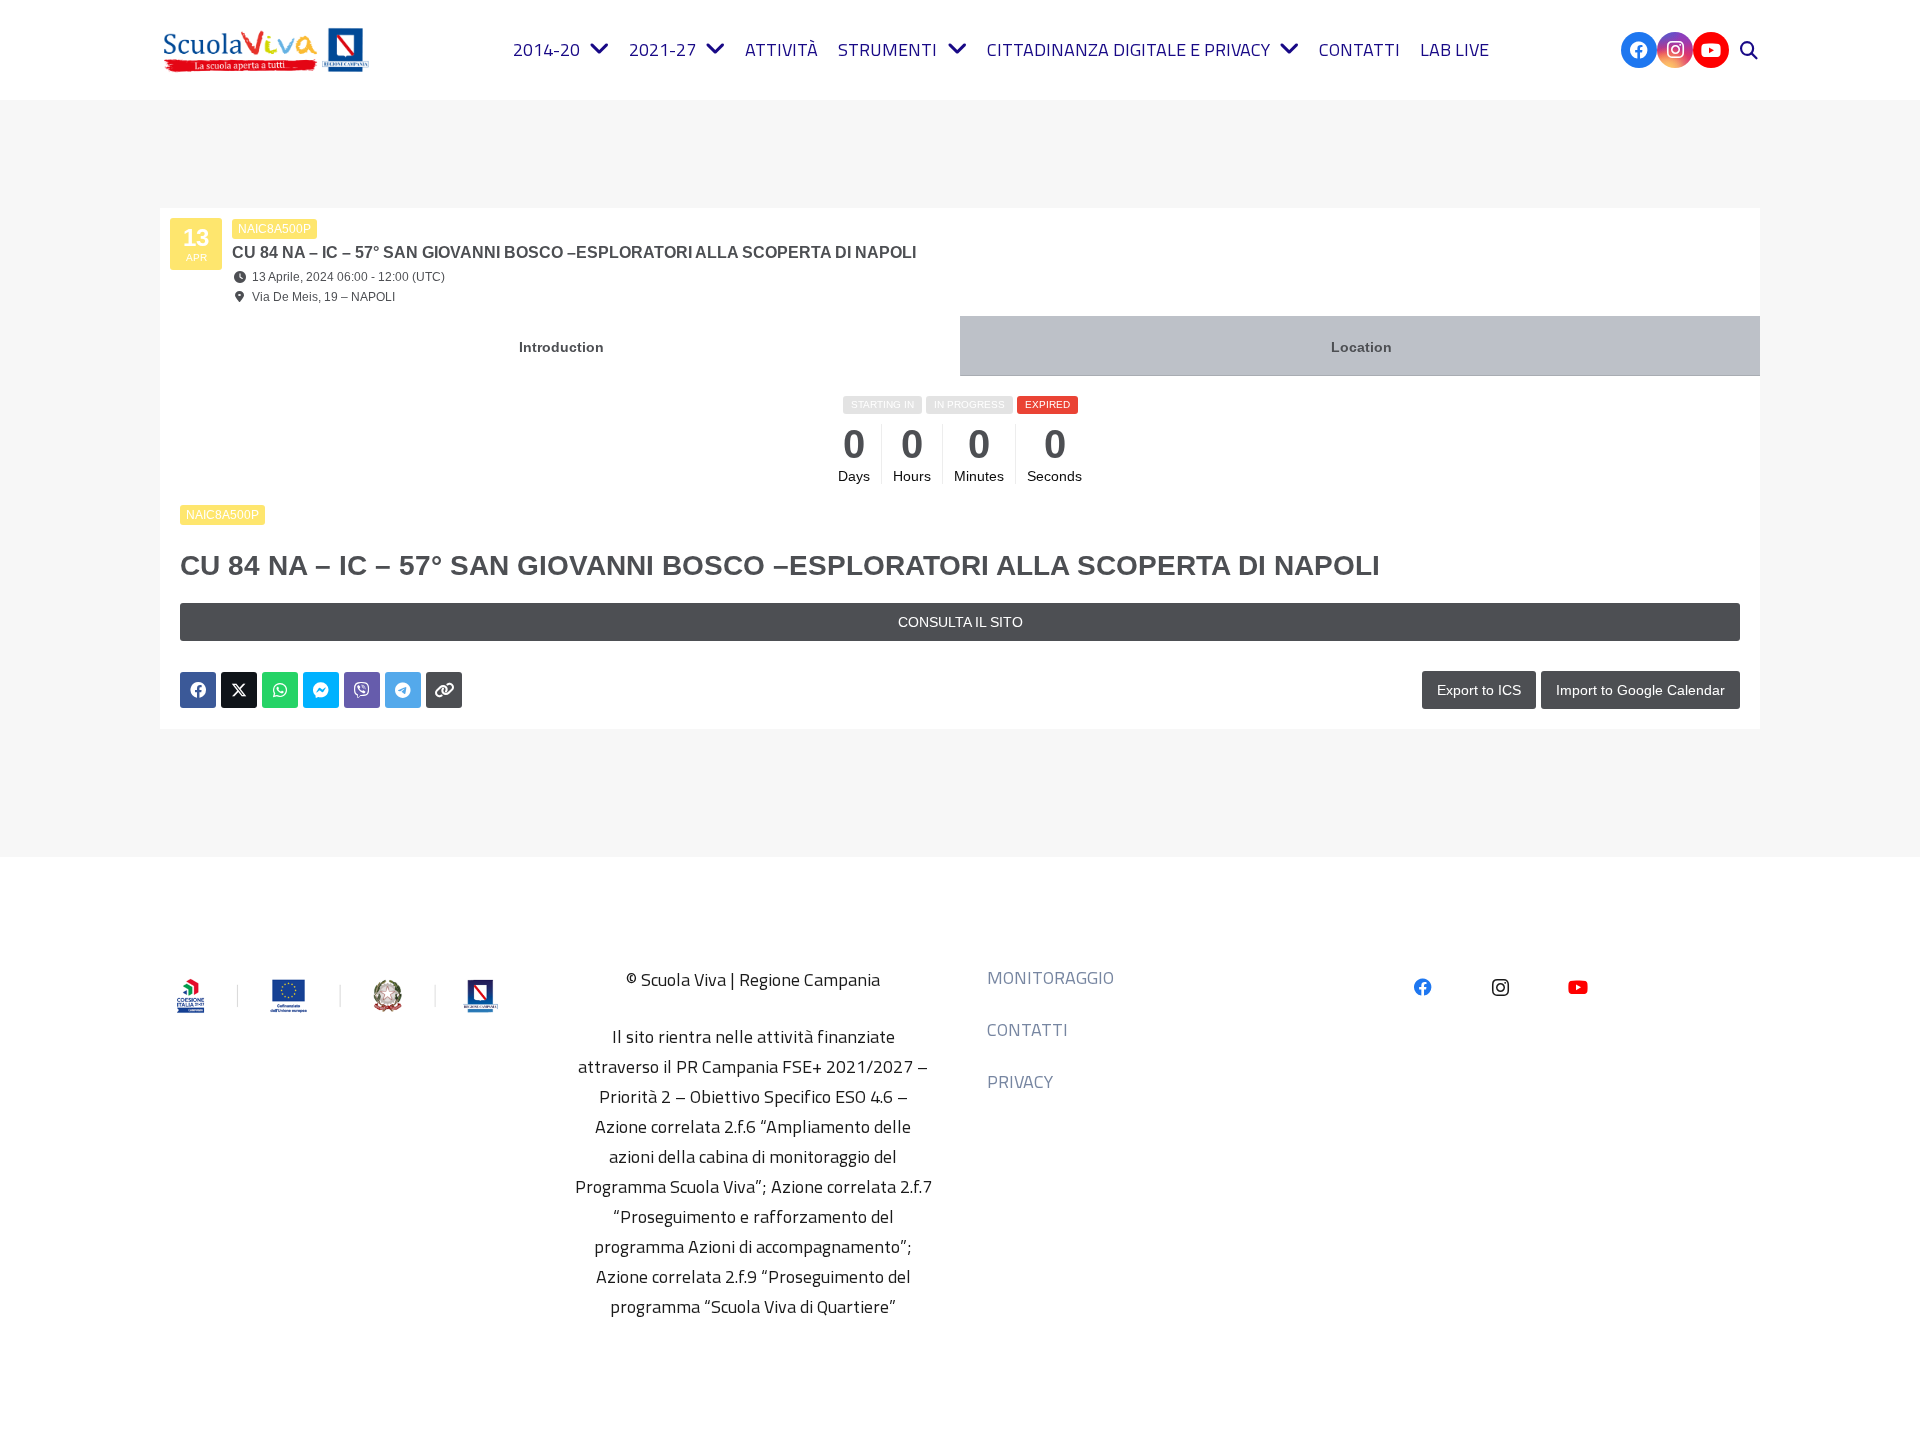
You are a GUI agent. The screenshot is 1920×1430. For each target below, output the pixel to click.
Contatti (1027, 1029)
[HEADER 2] (270, 50)
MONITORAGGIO (1050, 977)
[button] (1749, 50)
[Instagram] (1675, 50)
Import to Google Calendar (1640, 690)
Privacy (1020, 1081)
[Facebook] (1639, 50)
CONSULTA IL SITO (960, 622)
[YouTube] (1711, 50)
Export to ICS (1479, 690)
